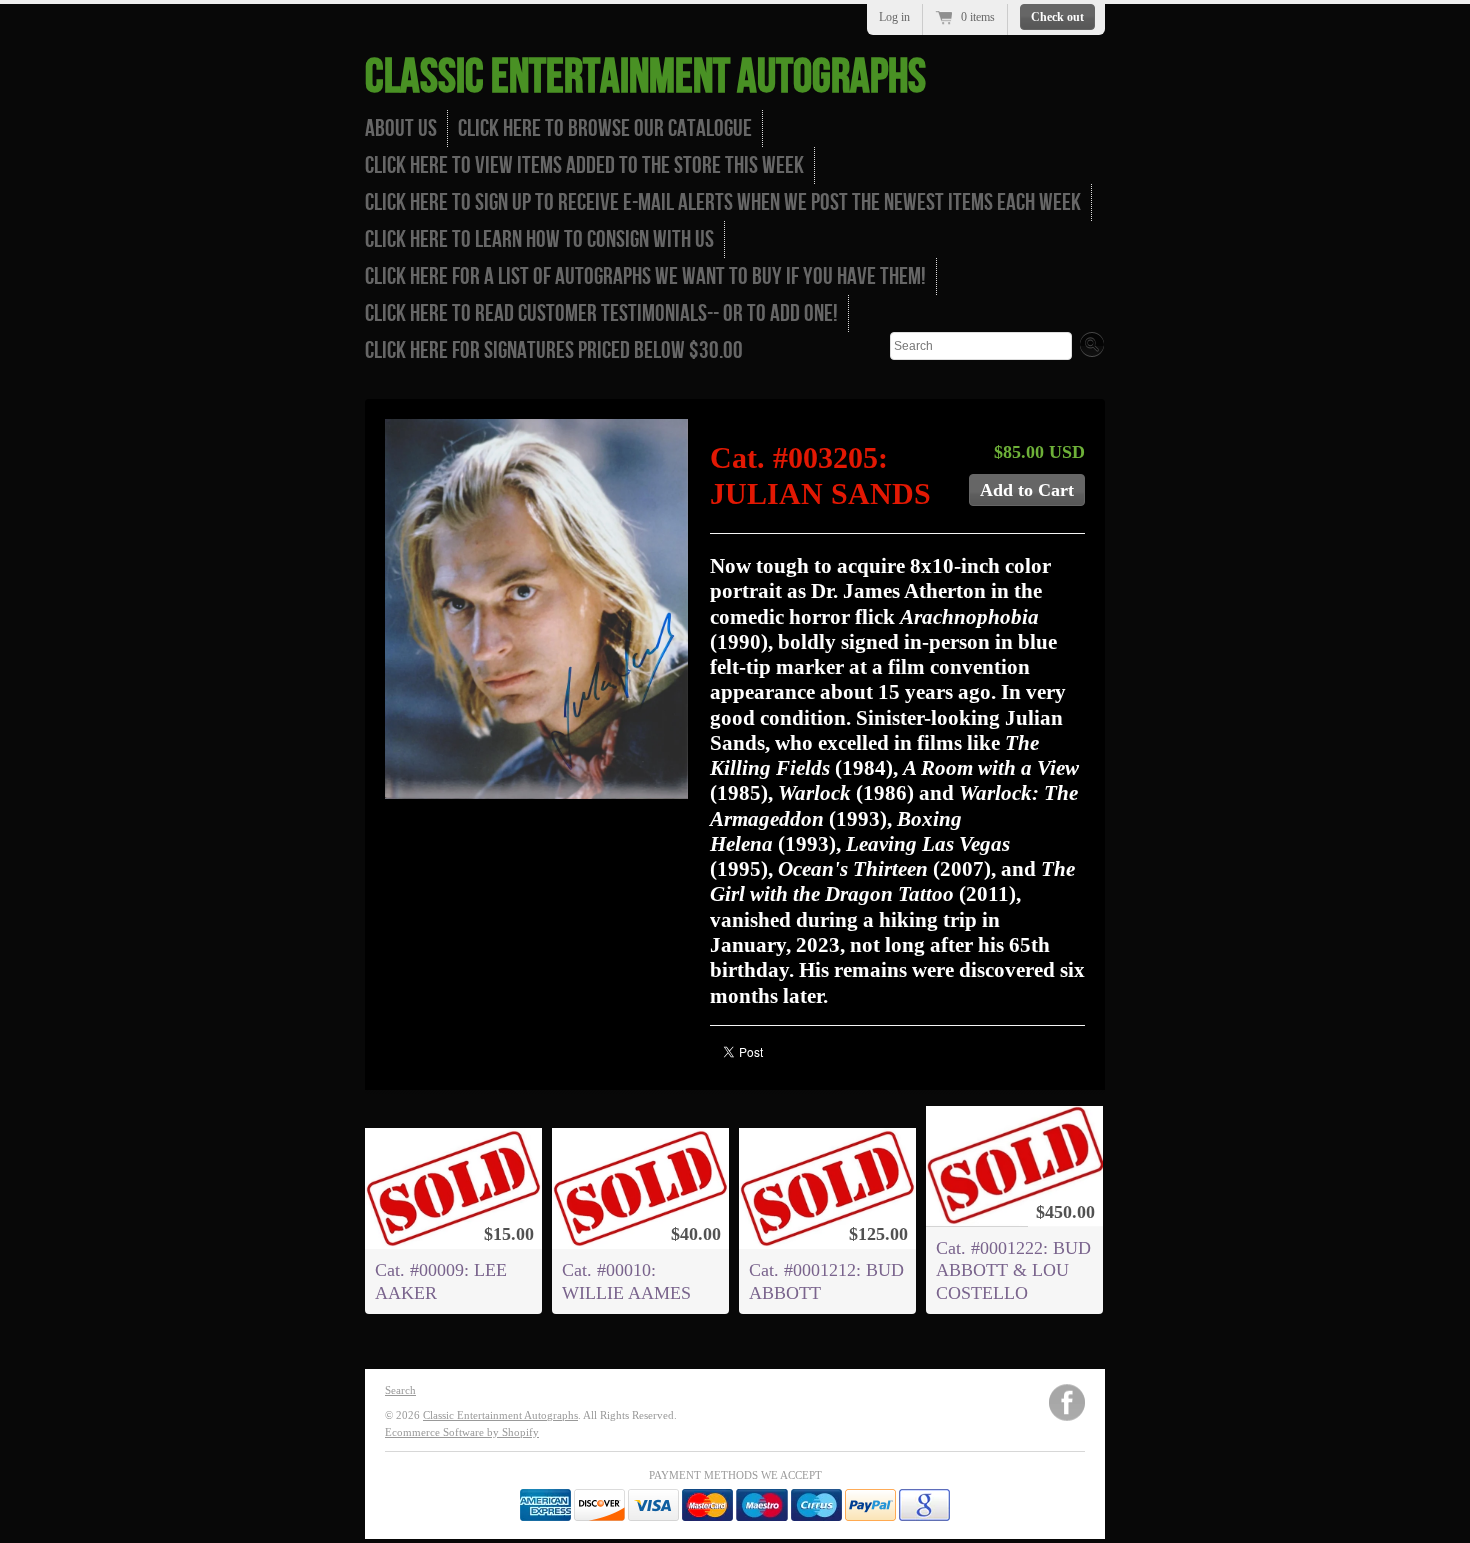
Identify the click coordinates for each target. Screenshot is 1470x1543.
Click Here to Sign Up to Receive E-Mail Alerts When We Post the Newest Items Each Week (723, 202)
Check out (1057, 17)
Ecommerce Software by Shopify (462, 1432)
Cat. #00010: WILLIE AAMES (626, 1281)
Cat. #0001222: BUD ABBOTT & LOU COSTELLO (1013, 1270)
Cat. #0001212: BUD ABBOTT (826, 1281)
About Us (401, 128)
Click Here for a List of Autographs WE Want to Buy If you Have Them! (645, 276)
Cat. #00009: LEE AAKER (441, 1281)
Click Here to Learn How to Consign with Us (539, 239)
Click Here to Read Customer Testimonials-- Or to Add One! (601, 313)
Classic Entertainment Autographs (645, 77)
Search (400, 1390)
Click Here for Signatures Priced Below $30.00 (554, 350)
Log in (894, 17)
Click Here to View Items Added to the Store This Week (584, 165)
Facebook (1067, 1402)
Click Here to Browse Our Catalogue (605, 128)
